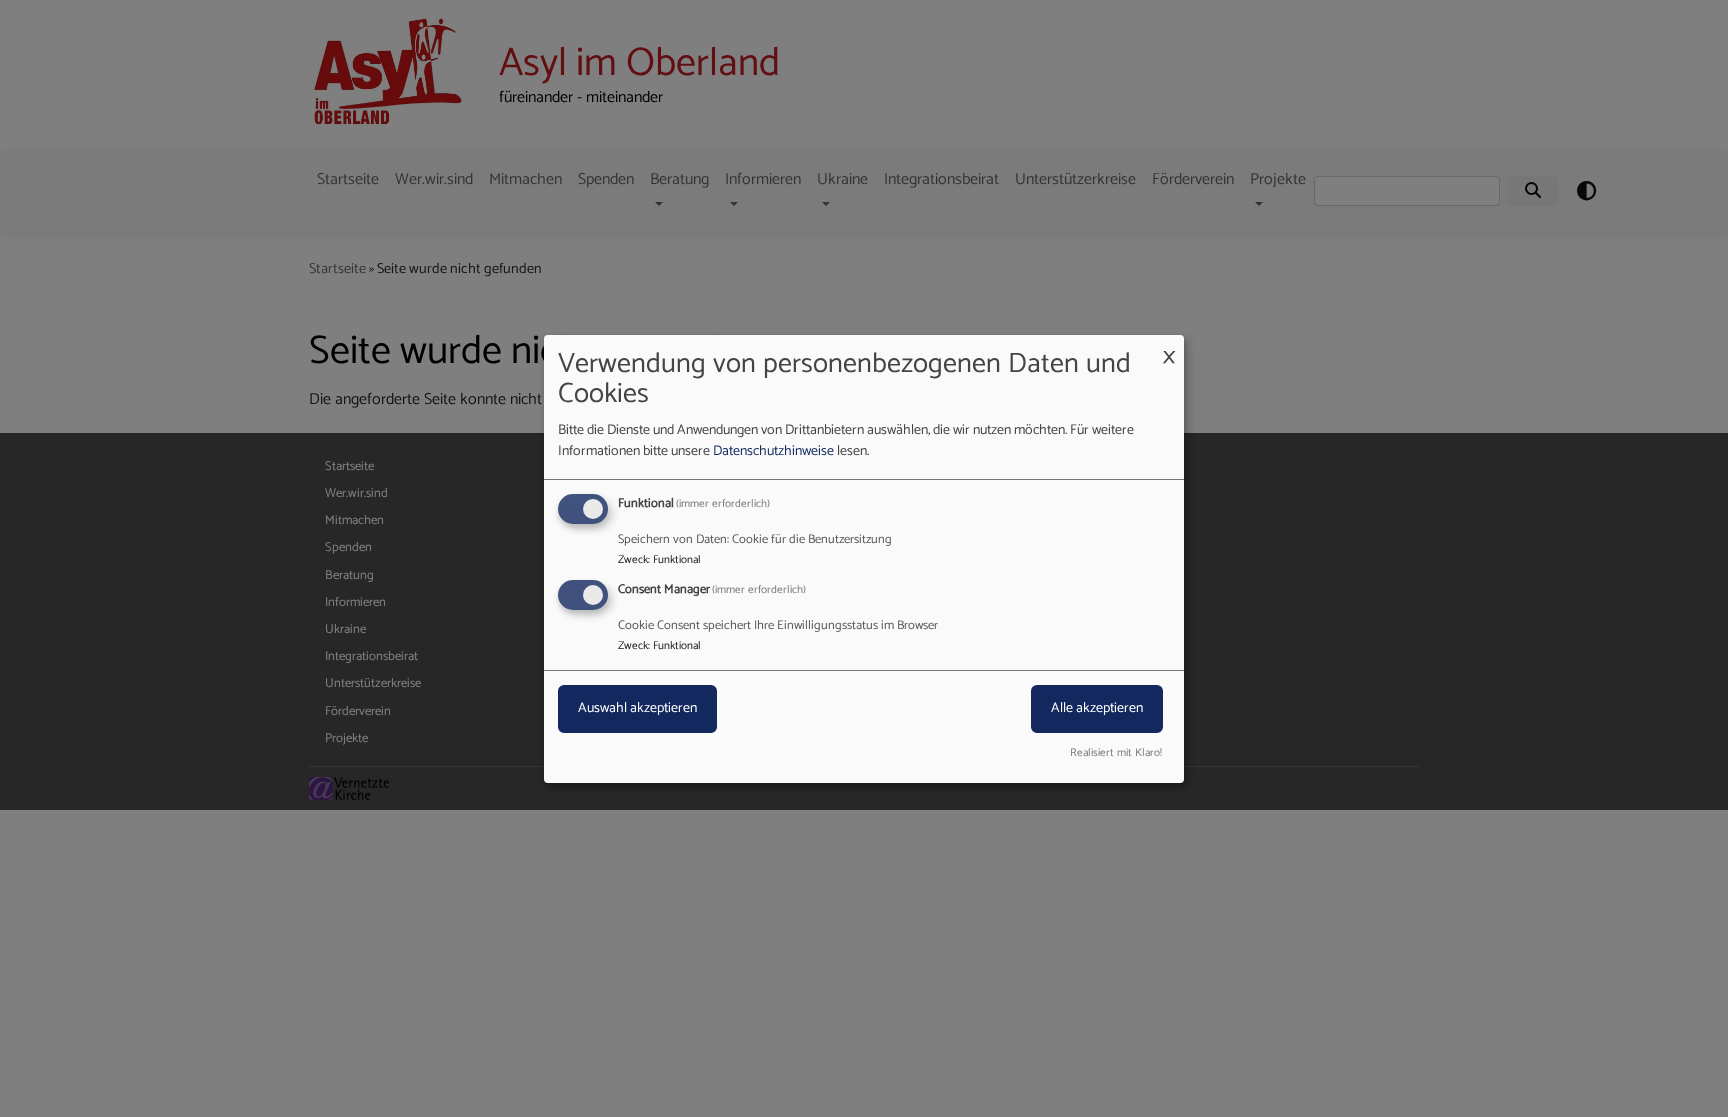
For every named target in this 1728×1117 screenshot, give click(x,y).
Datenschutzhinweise (773, 452)
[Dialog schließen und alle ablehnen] (1169, 346)
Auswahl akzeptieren (637, 708)
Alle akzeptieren (1097, 708)
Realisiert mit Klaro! (1116, 753)
